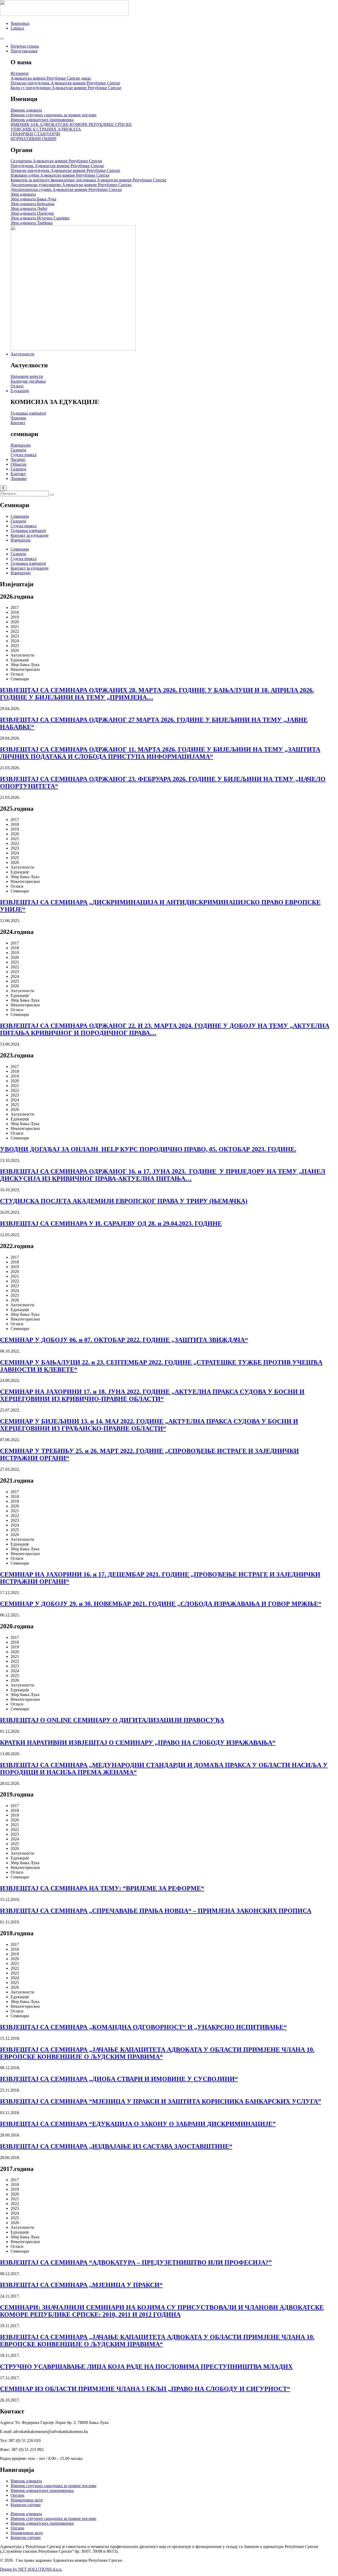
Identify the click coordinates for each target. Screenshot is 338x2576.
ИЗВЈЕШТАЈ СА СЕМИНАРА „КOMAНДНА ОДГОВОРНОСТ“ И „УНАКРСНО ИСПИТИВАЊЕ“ (143, 2027)
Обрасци (18, 464)
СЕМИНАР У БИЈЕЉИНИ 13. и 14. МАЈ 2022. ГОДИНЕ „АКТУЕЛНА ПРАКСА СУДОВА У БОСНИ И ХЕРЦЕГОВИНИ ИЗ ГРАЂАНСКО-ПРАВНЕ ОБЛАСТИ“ (149, 1425)
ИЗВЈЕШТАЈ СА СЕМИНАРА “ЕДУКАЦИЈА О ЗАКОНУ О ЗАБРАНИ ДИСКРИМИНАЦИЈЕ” (138, 2124)
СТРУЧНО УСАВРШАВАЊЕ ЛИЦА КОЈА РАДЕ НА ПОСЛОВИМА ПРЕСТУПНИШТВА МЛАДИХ (146, 2367)
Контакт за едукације (30, 535)
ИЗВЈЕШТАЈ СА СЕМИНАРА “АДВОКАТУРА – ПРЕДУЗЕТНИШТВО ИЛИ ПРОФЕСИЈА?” (136, 2262)
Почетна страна (25, 46)
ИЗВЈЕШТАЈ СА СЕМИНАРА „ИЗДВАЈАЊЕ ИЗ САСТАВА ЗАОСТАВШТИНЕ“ (116, 2146)
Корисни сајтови (26, 2505)
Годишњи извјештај (28, 531)
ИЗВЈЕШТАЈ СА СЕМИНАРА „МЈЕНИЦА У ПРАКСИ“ (81, 2285)
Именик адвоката (26, 2481)
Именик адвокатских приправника (42, 2490)
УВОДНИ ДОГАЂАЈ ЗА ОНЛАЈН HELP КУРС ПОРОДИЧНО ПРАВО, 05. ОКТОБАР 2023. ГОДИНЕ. (148, 1149)
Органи (17, 2495)
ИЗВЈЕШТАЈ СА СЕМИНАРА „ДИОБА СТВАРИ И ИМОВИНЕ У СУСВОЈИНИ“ (119, 2079)
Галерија (18, 469)
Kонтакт (18, 474)
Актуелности (22, 354)
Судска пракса (24, 526)
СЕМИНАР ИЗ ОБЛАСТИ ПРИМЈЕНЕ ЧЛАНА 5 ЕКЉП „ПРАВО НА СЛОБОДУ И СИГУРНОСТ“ (145, 2389)
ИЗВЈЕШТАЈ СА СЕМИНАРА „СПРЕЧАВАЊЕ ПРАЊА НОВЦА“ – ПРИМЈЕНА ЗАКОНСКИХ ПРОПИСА (156, 1911)
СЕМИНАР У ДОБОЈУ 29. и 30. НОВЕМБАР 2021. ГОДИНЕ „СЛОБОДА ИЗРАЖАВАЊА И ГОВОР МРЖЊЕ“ (161, 1604)
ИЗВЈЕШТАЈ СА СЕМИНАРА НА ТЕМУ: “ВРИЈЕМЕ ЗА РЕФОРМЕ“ (102, 1888)
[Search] (52, 495)
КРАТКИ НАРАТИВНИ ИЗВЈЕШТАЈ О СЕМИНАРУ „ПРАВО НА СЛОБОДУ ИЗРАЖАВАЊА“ (138, 1743)
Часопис (18, 459)
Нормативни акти (27, 2500)
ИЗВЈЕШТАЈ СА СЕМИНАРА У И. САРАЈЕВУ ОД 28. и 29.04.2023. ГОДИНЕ (111, 1223)
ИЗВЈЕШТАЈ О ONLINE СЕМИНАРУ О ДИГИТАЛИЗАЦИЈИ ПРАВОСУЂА (112, 1720)
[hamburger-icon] (2, 39)
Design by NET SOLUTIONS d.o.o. (31, 2569)
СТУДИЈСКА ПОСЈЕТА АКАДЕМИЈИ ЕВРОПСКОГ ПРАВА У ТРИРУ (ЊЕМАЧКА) (124, 1201)
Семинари (20, 516)
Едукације (20, 391)
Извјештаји (21, 540)
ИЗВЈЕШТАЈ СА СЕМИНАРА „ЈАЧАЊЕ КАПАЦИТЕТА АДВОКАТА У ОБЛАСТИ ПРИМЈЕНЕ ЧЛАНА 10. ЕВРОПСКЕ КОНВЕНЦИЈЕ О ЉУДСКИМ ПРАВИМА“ (157, 2053)
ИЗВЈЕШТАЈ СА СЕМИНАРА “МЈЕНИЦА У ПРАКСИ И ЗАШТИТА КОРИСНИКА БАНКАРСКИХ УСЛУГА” (161, 2101)
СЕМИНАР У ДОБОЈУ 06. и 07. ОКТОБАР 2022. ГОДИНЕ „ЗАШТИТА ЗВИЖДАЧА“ (124, 1340)
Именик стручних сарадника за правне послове (53, 2486)
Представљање (24, 51)
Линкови (19, 478)
